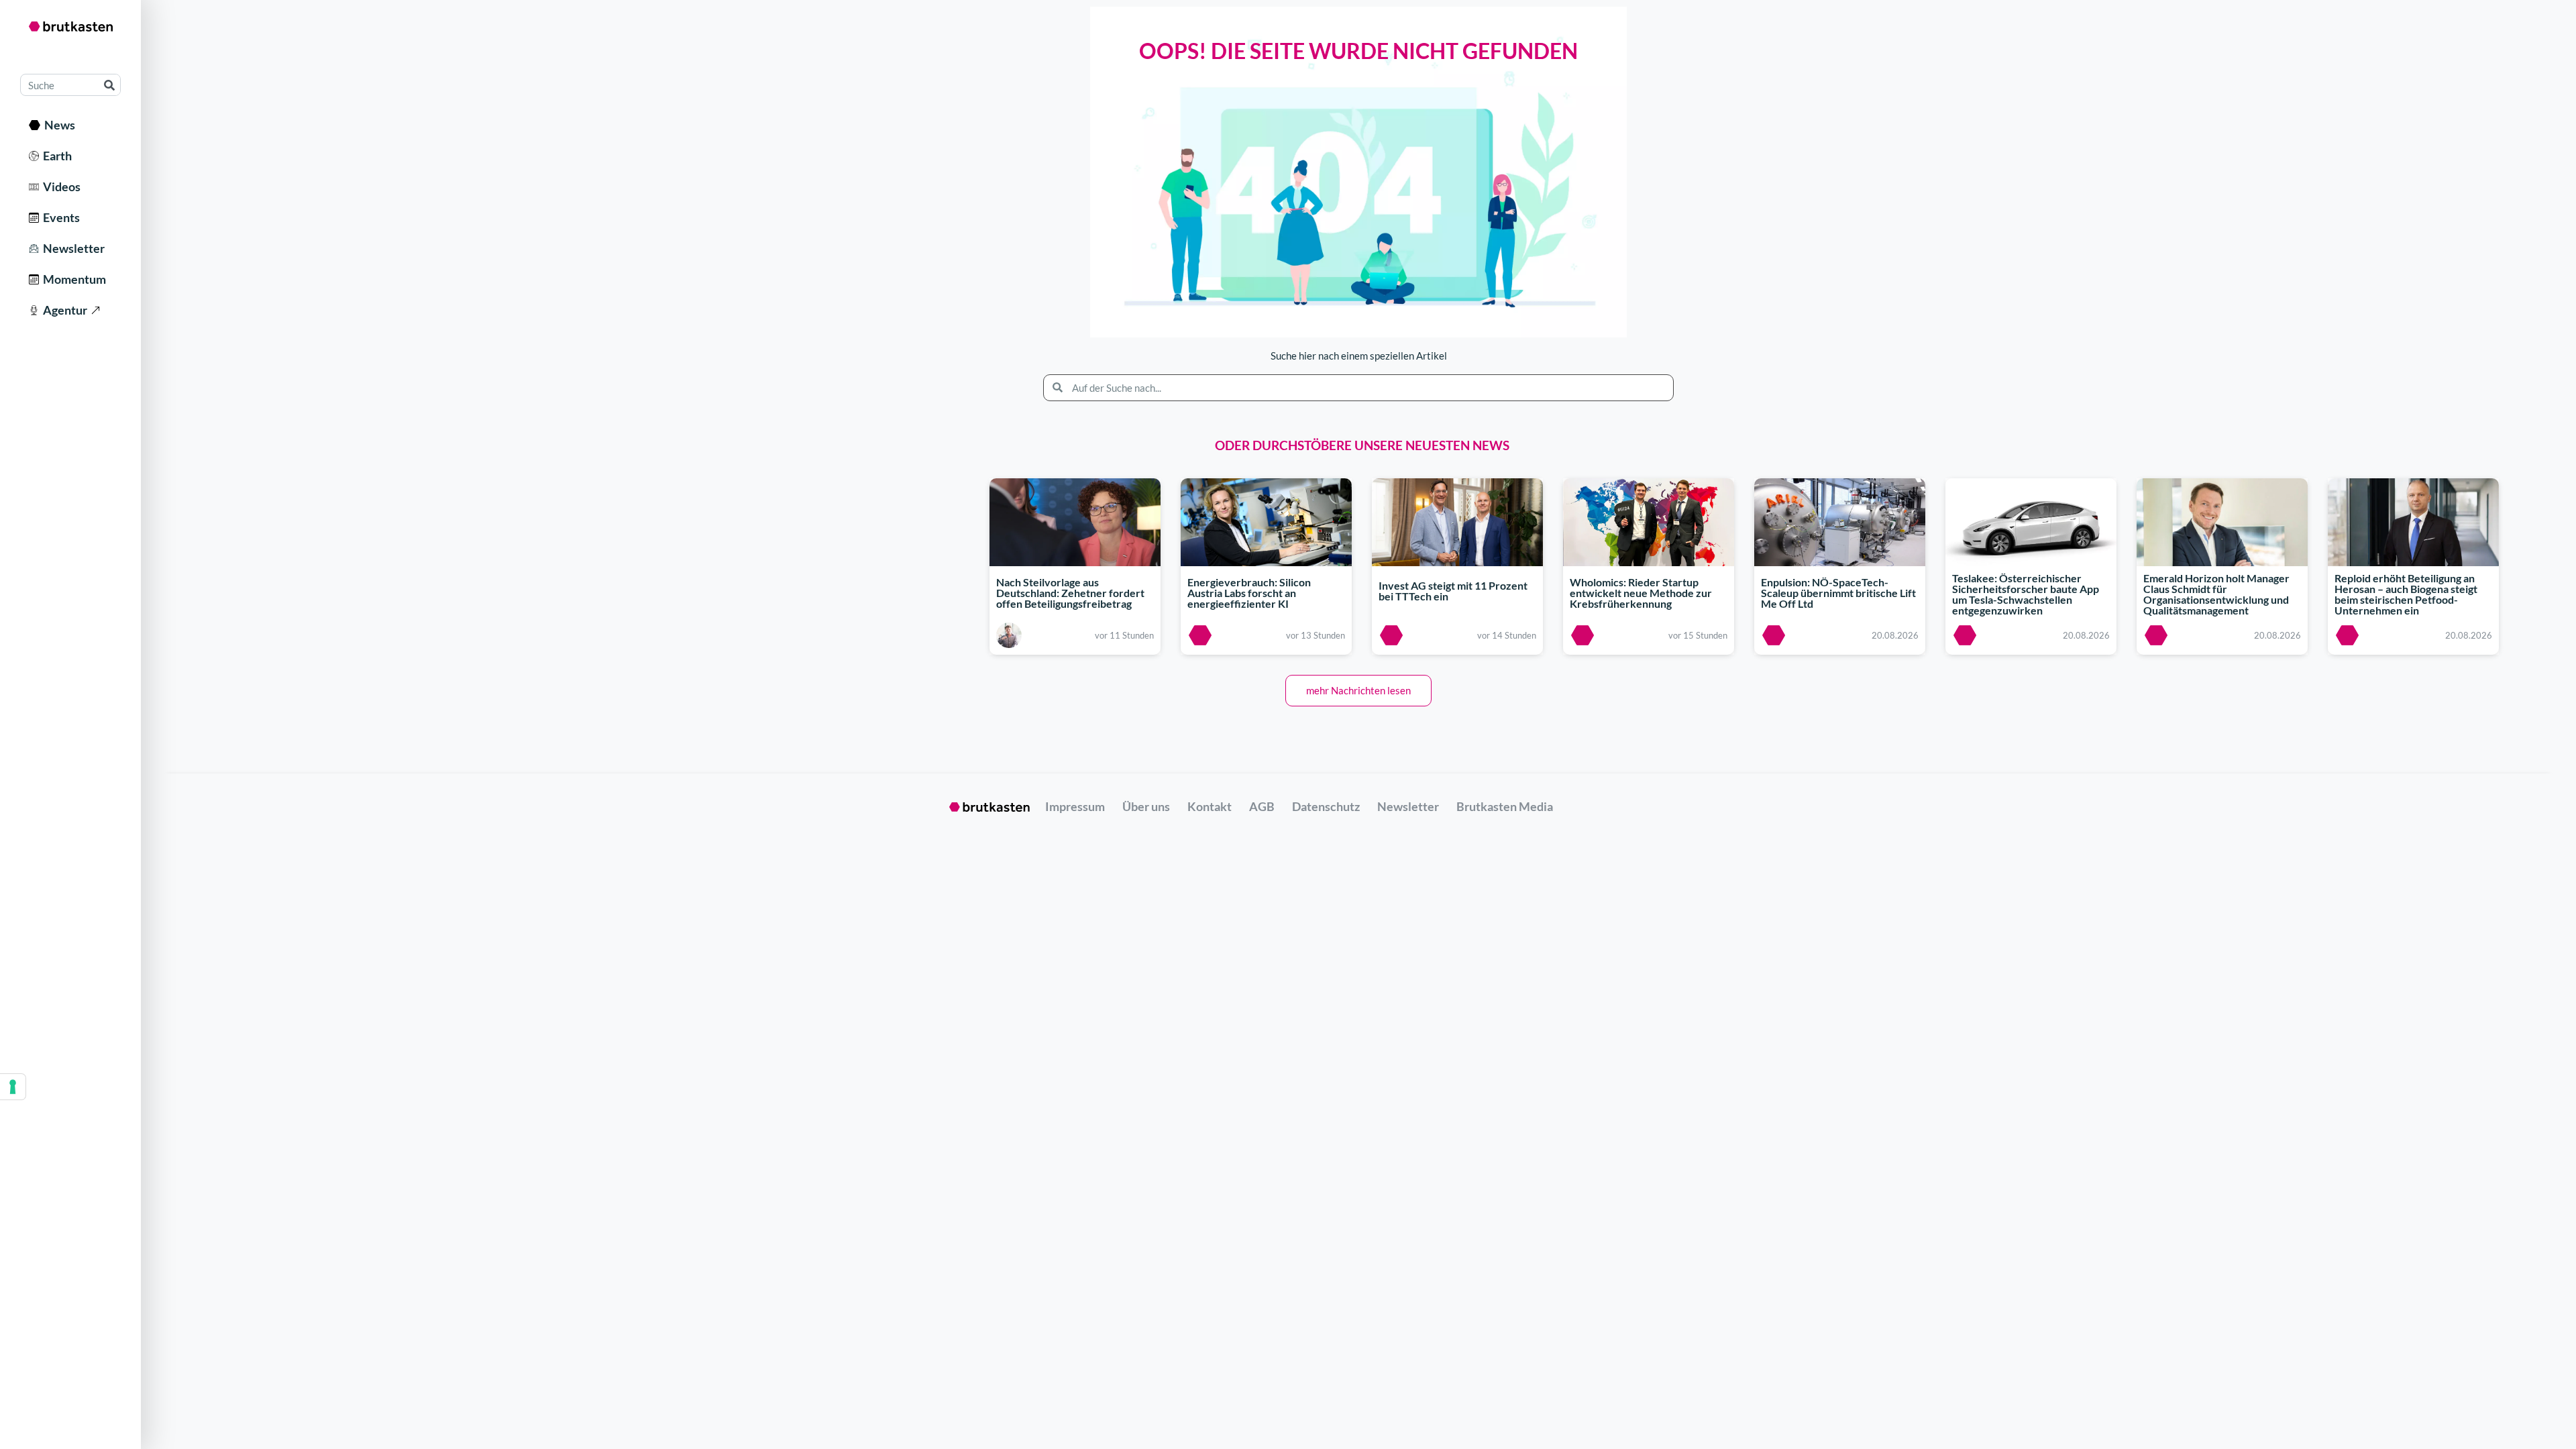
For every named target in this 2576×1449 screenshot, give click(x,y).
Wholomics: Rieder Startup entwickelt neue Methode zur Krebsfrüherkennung (1641, 593)
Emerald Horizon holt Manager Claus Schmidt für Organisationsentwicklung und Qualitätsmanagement (2216, 595)
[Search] (109, 85)
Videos (60, 186)
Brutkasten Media (1505, 806)
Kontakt (1210, 806)
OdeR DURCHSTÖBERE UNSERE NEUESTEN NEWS (1362, 445)
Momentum (72, 279)
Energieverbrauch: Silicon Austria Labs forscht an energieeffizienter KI (1249, 593)
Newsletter (72, 248)
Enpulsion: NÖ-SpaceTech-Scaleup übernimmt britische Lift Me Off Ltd (1838, 593)
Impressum (1075, 806)
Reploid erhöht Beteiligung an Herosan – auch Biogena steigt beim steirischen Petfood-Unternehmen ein (2406, 595)
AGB (1262, 806)
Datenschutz (1326, 806)
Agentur (63, 310)
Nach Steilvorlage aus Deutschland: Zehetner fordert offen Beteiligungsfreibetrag (1070, 593)
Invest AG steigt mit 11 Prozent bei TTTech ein (1453, 591)
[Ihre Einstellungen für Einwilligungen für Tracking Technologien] (13, 1087)
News (58, 125)
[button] (1358, 691)
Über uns (1146, 806)
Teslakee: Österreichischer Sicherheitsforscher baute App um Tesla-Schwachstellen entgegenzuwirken (2026, 595)
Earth (55, 156)
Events (59, 217)
